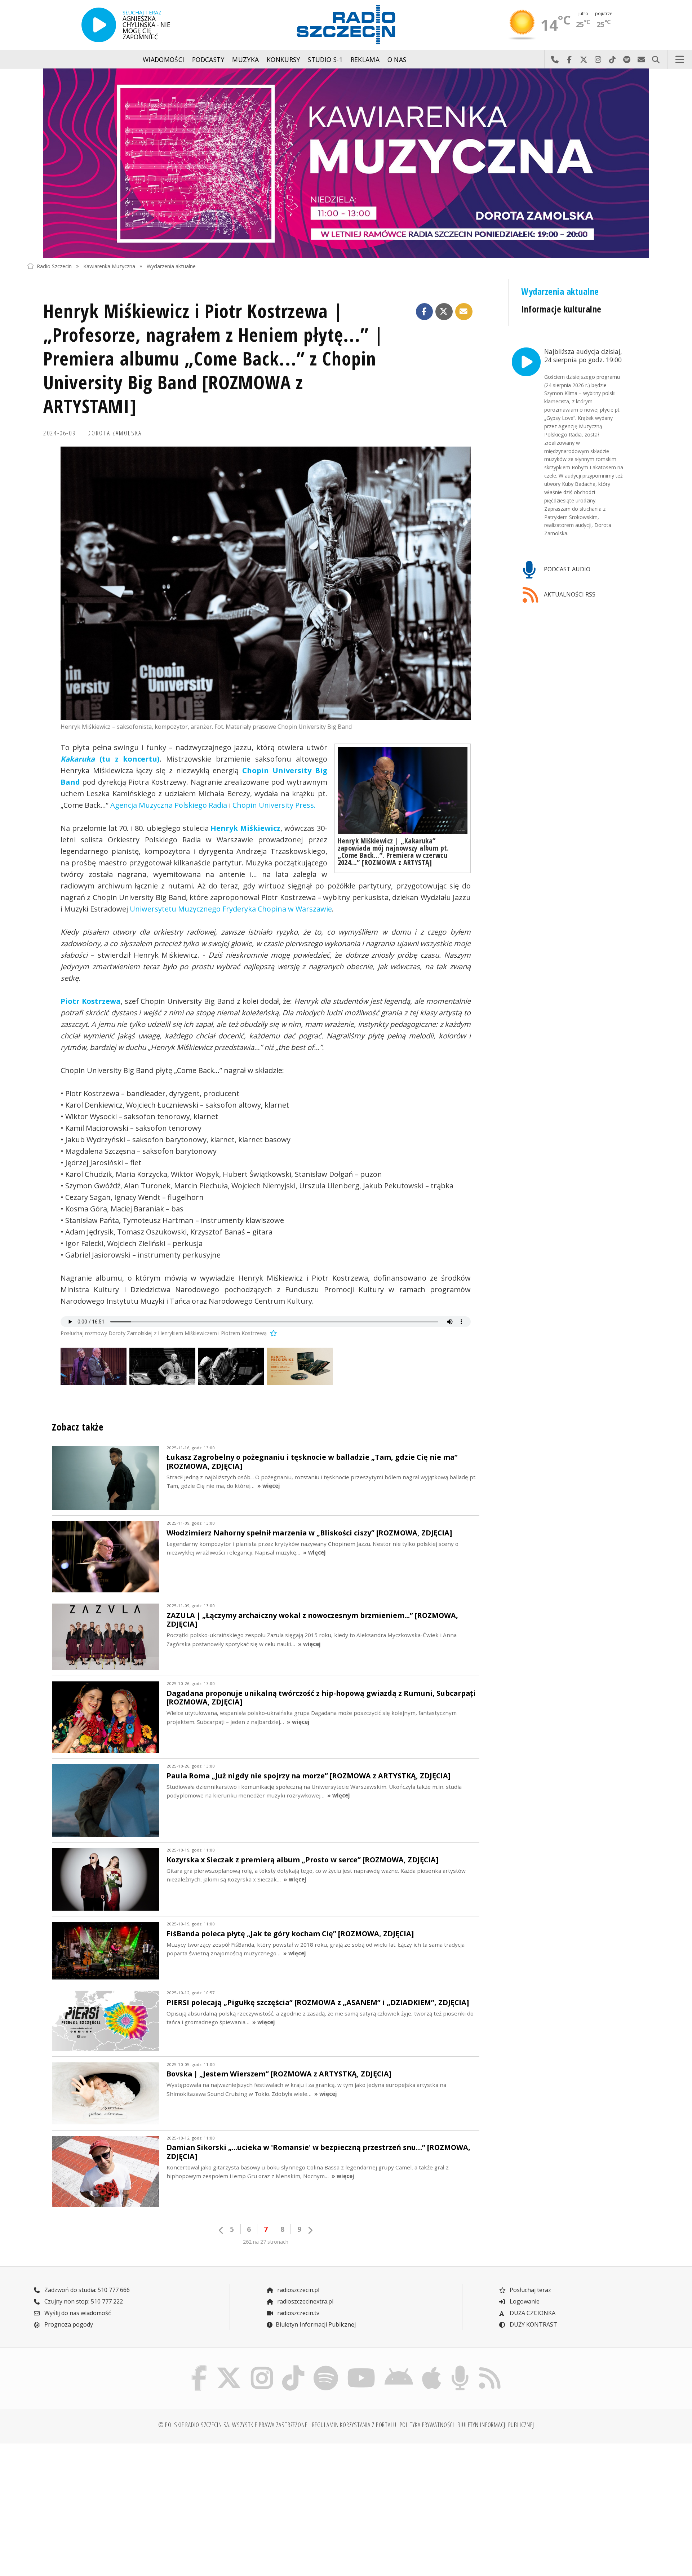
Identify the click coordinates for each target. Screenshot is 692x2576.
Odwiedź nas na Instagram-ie (598, 59)
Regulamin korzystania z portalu (354, 2425)
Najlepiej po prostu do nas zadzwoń (555, 59)
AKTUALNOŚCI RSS (569, 594)
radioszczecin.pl (298, 2290)
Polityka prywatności (427, 2425)
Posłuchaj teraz (530, 2290)
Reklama (365, 59)
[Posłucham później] (272, 1333)
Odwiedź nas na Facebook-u (569, 59)
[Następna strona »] (310, 2230)
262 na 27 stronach (266, 2242)
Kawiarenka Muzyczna (109, 266)
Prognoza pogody (68, 2324)
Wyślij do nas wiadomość (641, 59)
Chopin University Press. (274, 805)
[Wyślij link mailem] (464, 312)
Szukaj (656, 59)
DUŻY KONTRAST (533, 2324)
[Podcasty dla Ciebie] (460, 2367)
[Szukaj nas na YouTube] (361, 2367)
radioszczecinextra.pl (305, 2301)
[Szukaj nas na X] (229, 2367)
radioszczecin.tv (298, 2313)
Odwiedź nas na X (584, 59)
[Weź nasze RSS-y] (490, 2367)
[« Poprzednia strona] (221, 2230)
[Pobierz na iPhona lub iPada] (432, 2367)
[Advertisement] (105, 2505)
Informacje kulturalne (561, 309)
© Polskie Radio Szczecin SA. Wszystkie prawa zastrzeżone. (234, 2425)
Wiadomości (164, 59)
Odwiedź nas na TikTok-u (612, 59)
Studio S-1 (325, 59)
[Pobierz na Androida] (399, 2367)
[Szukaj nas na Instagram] (262, 2367)
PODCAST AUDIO (566, 569)
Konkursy (283, 59)
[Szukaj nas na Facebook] (199, 2367)
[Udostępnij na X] (444, 312)
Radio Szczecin (54, 266)
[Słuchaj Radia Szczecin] (99, 25)
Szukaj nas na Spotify (627, 59)
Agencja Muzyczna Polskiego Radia (169, 805)
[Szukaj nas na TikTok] (293, 2367)
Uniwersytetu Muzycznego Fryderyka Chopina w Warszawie (231, 909)
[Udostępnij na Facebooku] (425, 312)
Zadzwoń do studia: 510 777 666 (86, 2290)
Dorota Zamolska (115, 433)
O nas (397, 59)
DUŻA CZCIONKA (532, 2313)
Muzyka (245, 59)
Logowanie (524, 2301)
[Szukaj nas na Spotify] (326, 2367)
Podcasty (208, 59)
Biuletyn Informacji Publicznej (316, 2324)
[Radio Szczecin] (346, 25)
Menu (680, 59)
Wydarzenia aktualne (171, 266)
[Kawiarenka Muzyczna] (346, 163)
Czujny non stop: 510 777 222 (83, 2301)
